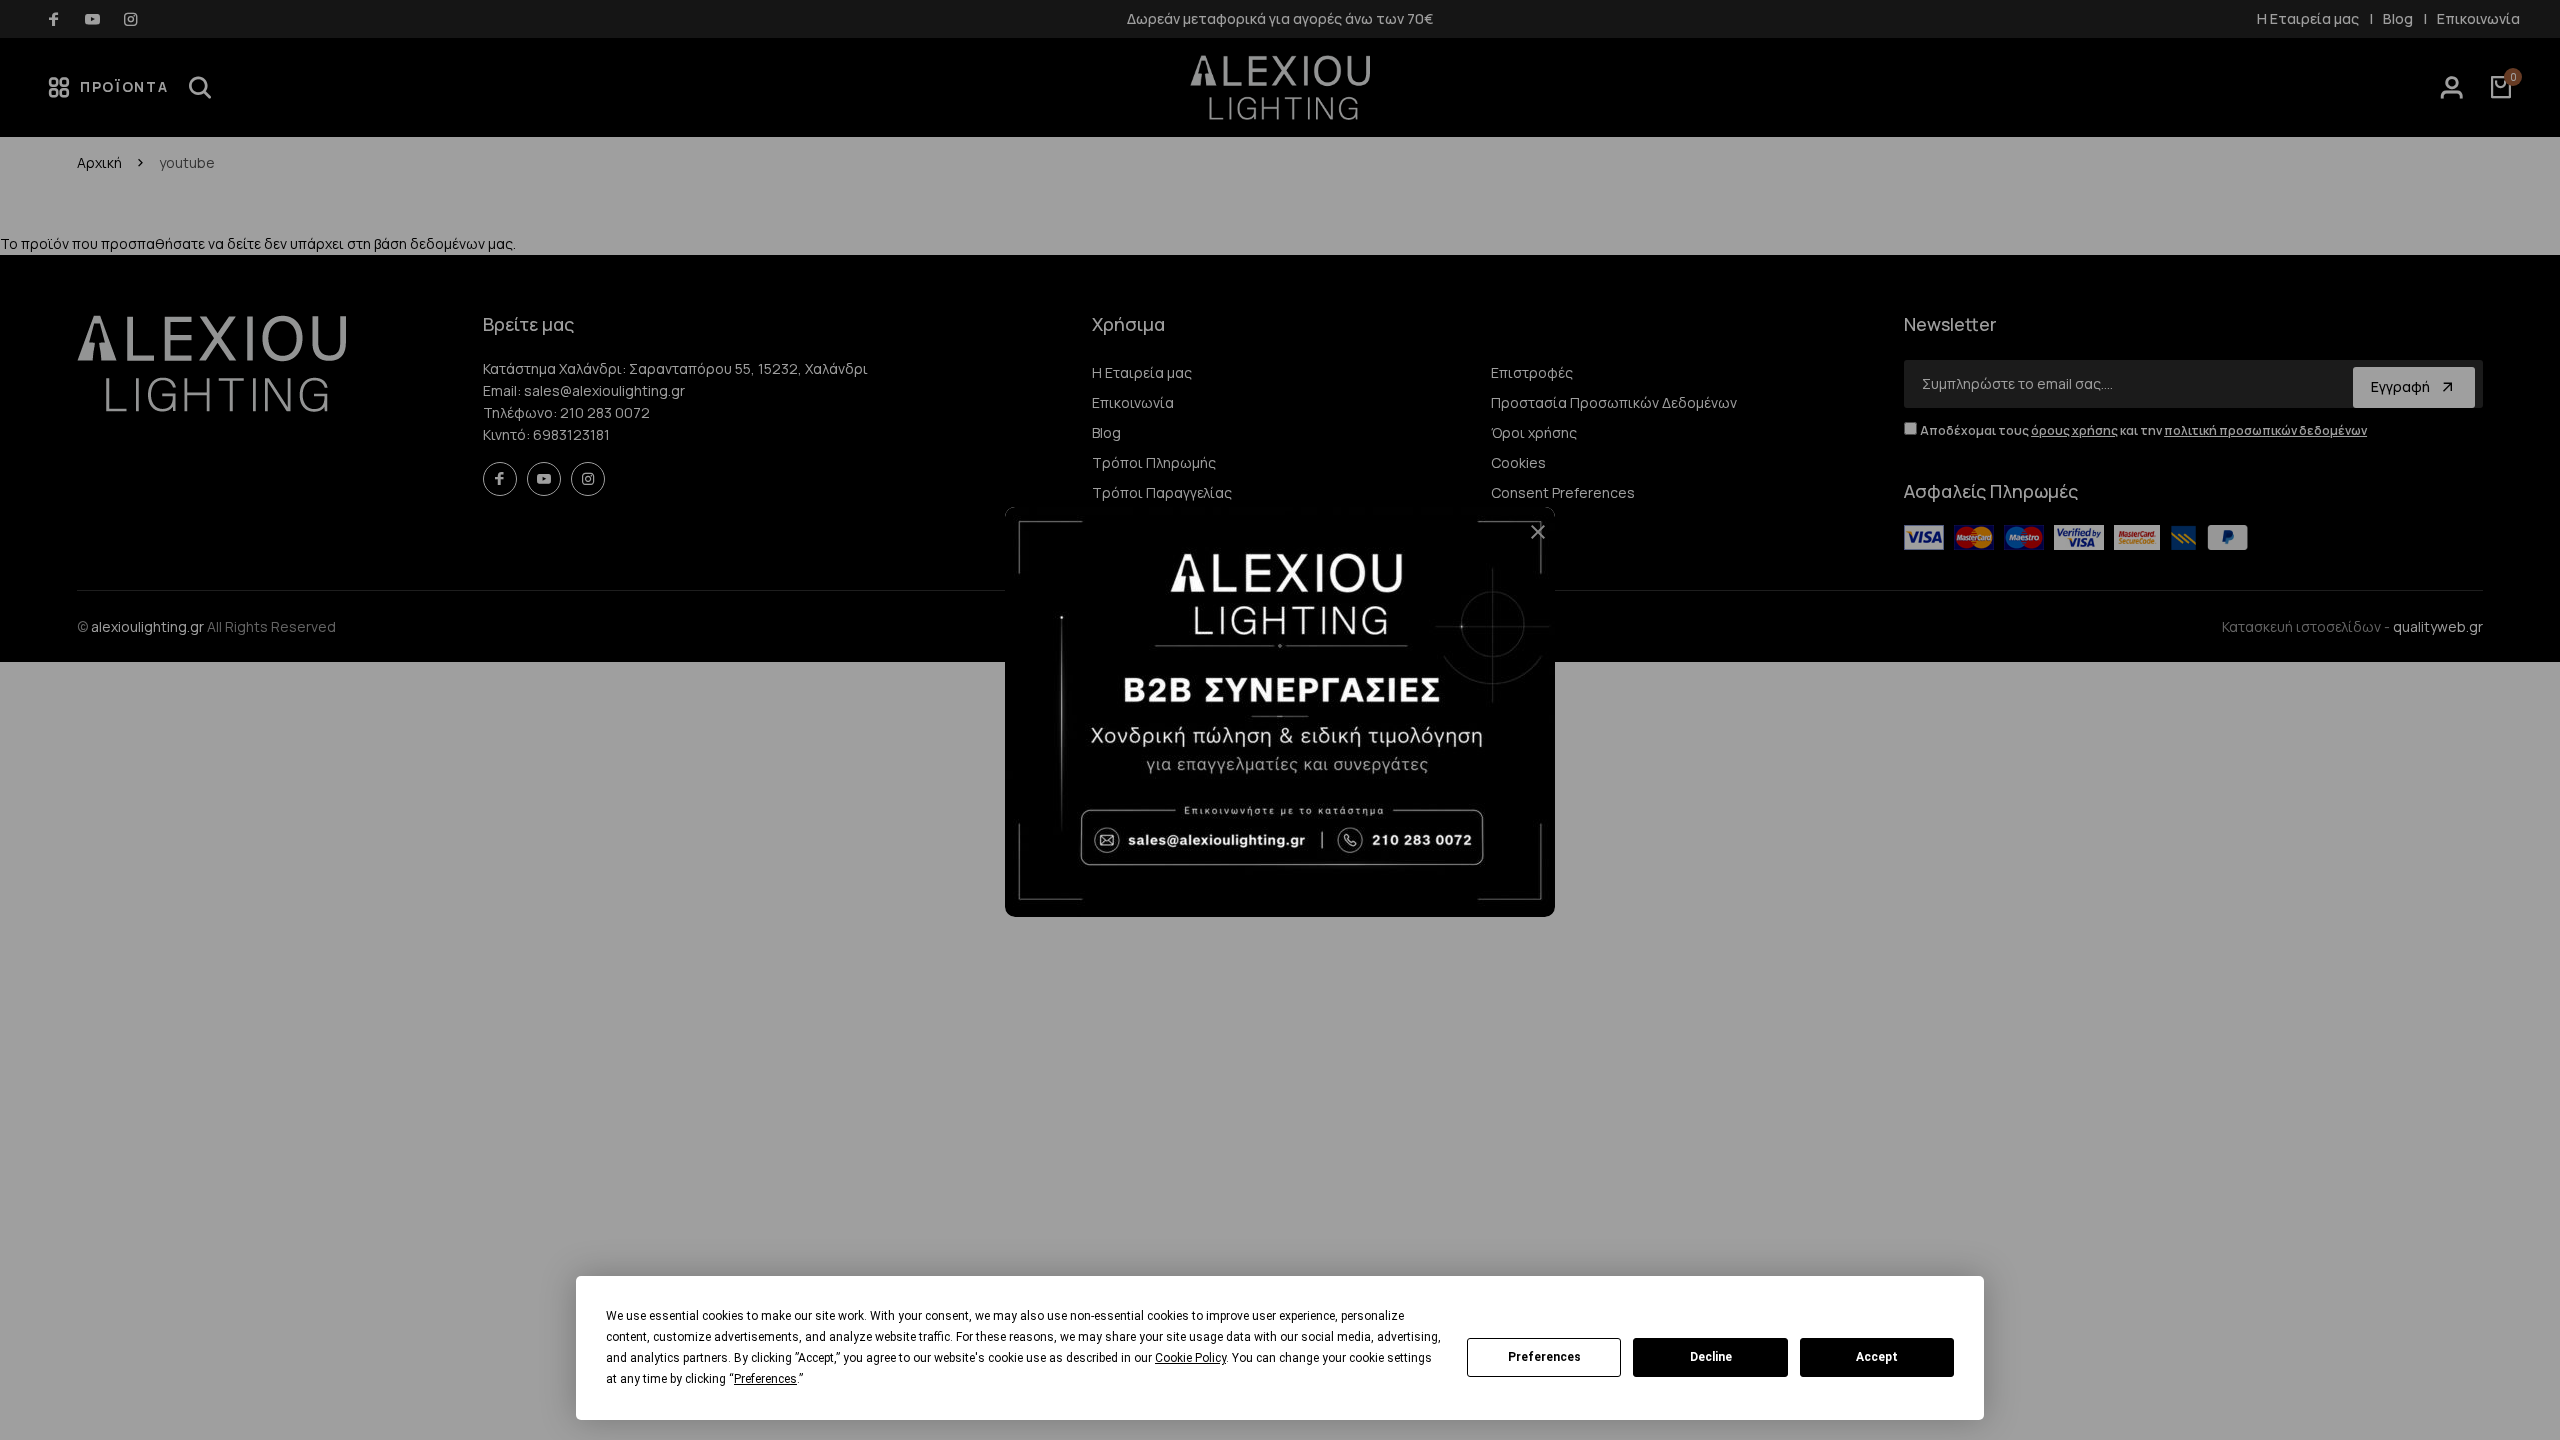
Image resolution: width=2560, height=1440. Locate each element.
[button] (1530, 540)
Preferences (1544, 1357)
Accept (1877, 1357)
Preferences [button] (765, 1379)
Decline (1711, 1357)
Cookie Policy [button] (1190, 1358)
